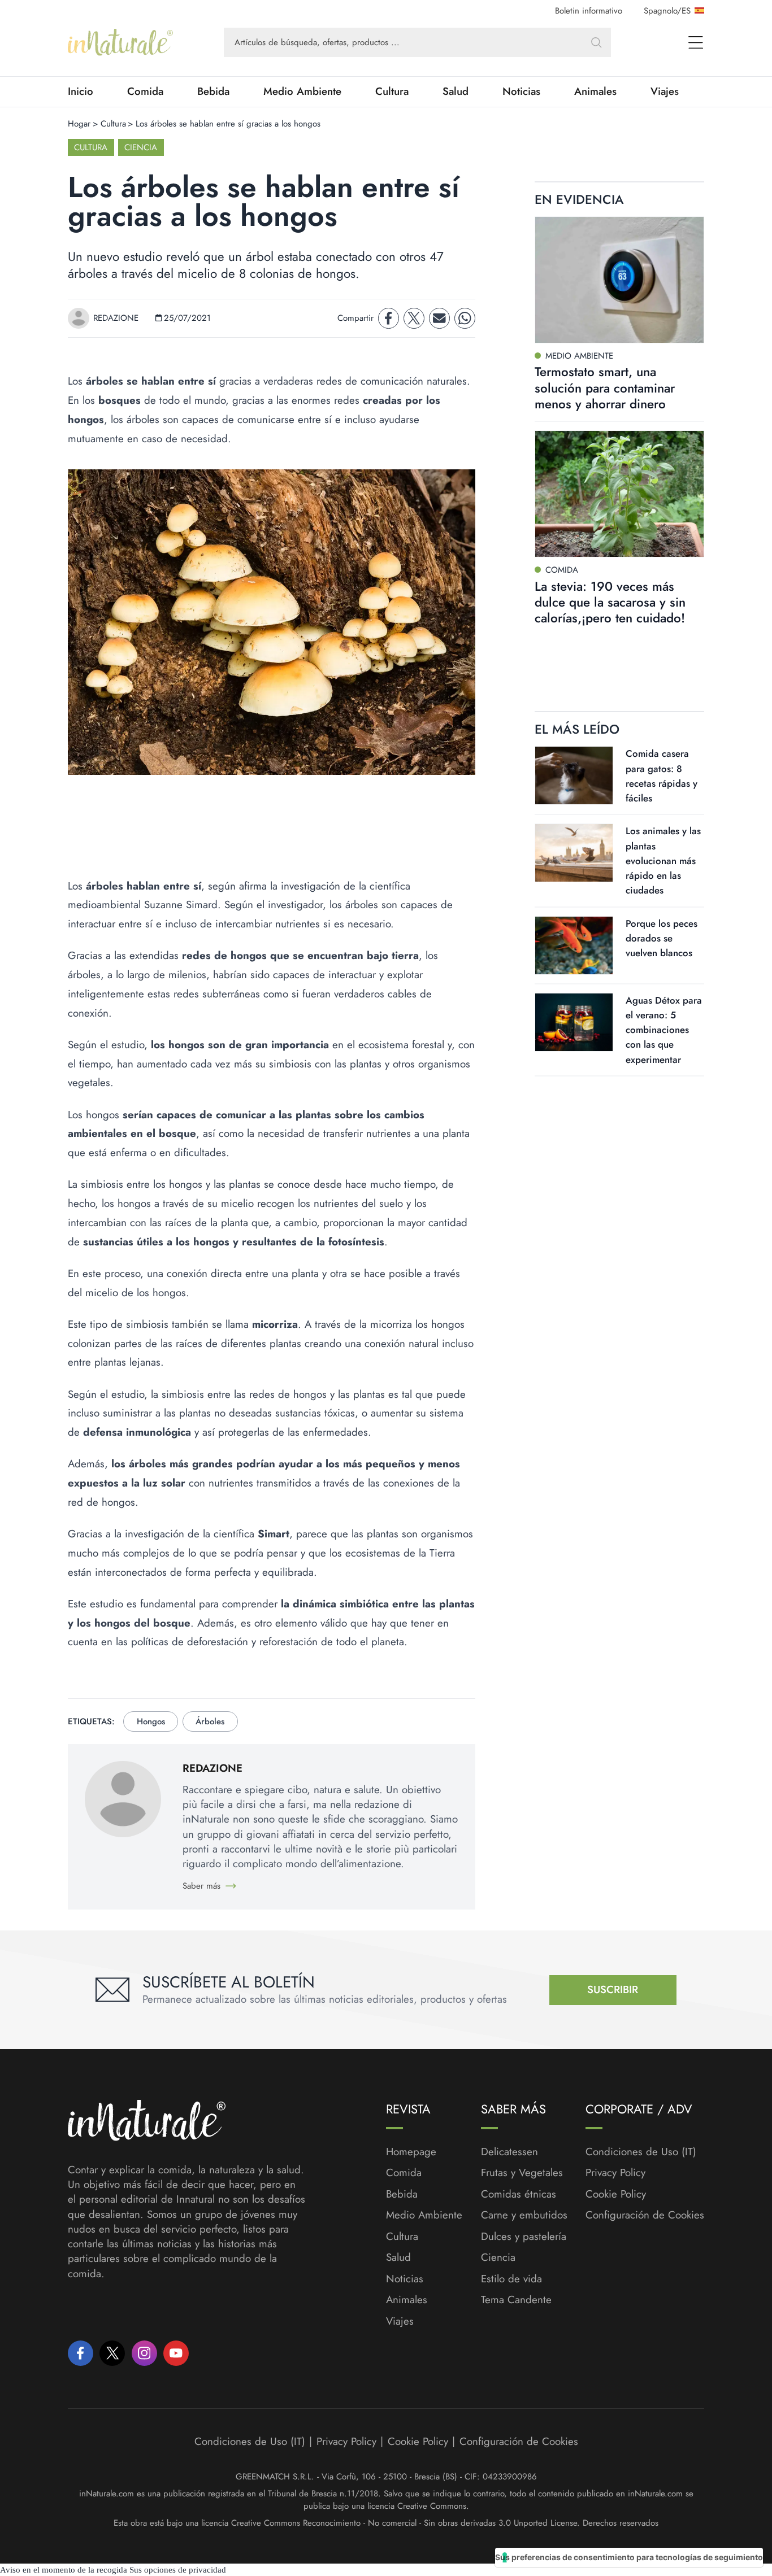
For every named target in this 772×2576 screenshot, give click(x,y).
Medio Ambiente (302, 91)
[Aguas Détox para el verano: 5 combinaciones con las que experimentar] (574, 1022)
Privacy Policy (615, 2172)
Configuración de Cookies (645, 2215)
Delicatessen (509, 2152)
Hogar (79, 124)
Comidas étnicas (519, 2194)
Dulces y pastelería (524, 2237)
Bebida (213, 91)
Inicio (81, 91)
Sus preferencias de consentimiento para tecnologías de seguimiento (629, 2557)
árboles (210, 1721)
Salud (456, 91)
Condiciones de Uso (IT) (641, 2152)
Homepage (411, 2152)
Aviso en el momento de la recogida (64, 2570)
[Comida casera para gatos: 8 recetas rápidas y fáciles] (574, 775)
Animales (595, 91)
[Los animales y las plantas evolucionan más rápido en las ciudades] (574, 853)
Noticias (521, 91)
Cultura (392, 91)
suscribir (613, 1989)
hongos (151, 1721)
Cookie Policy (616, 2194)
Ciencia (141, 147)
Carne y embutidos (524, 2215)
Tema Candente (516, 2300)
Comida (145, 91)
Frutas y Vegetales (522, 2173)
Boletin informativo (589, 11)
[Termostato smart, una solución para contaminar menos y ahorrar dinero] (619, 280)
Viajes (665, 91)
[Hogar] (120, 42)
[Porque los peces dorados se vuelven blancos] (574, 945)
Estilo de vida (511, 2279)
